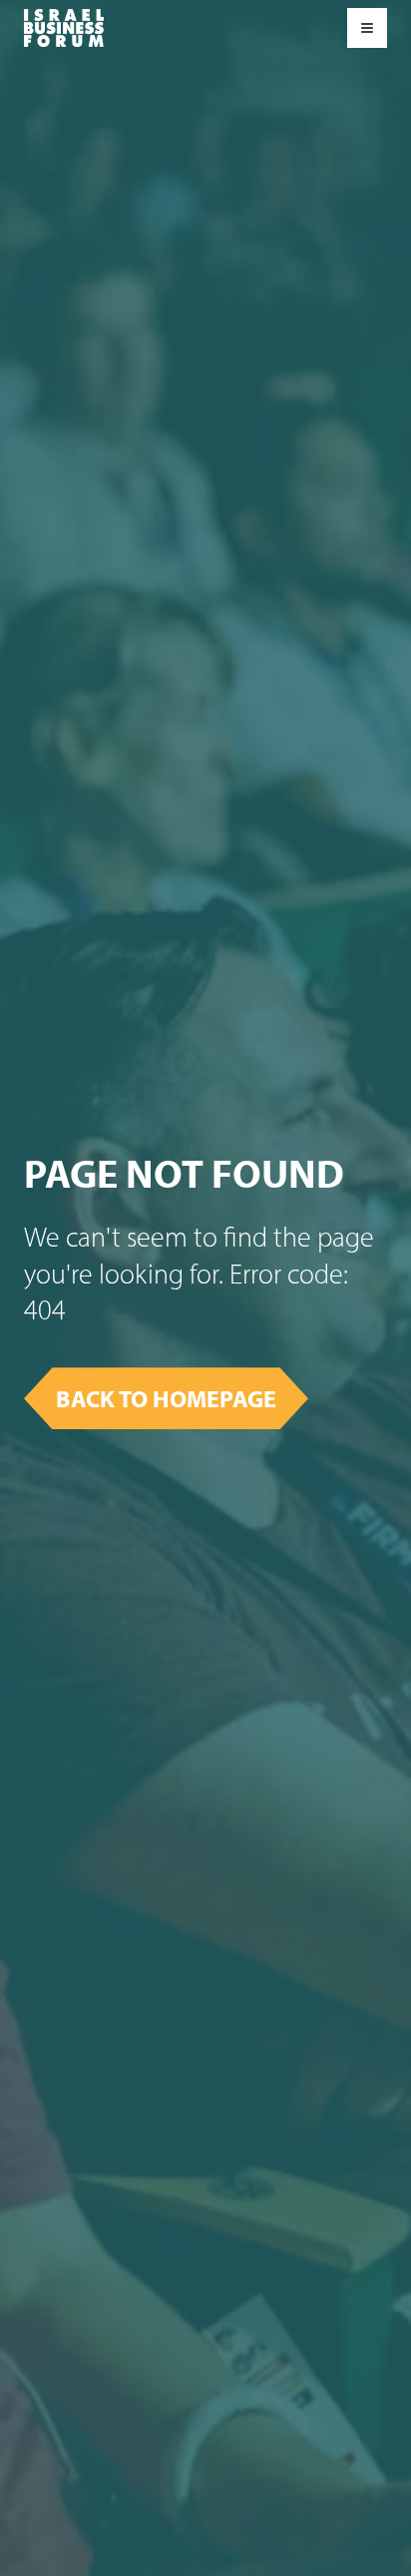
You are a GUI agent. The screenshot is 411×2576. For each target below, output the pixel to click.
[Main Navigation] (64, 28)
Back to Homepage (166, 1398)
